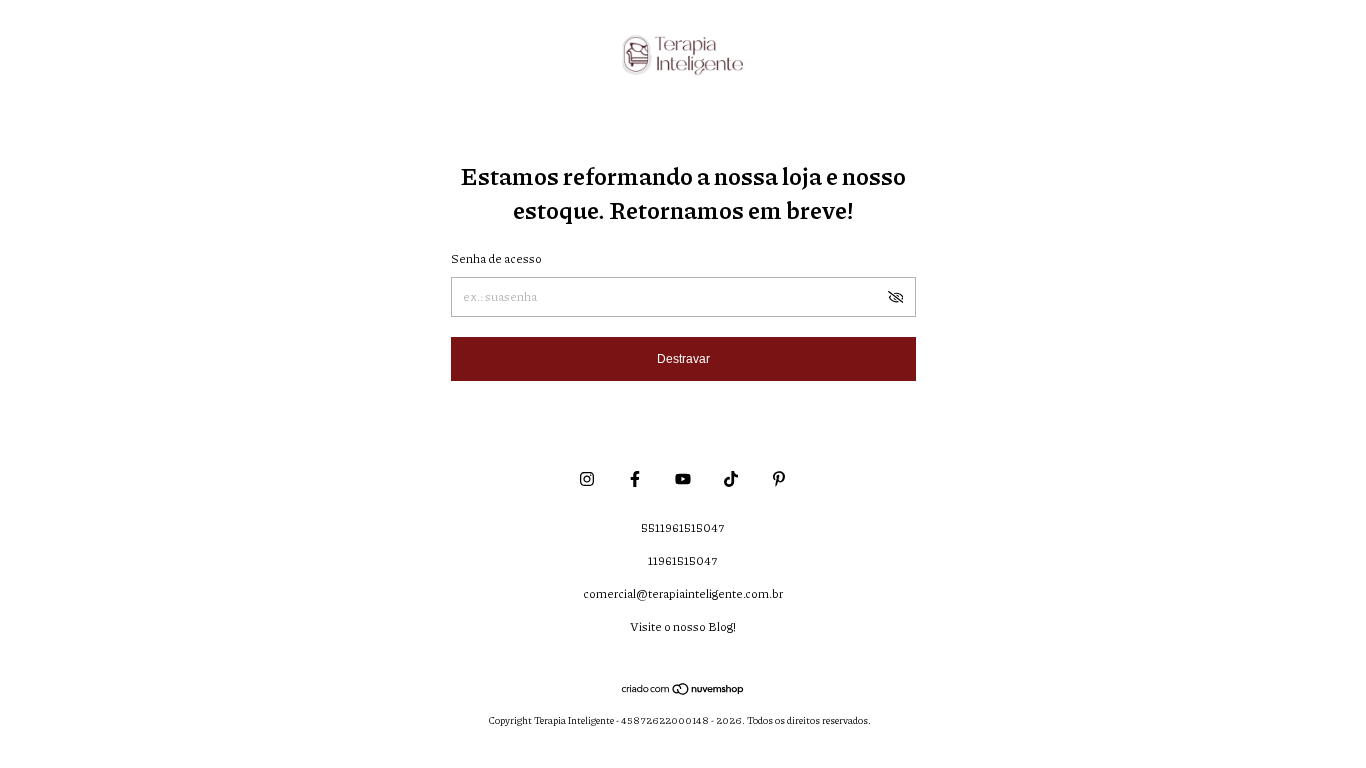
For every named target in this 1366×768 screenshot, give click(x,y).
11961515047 (683, 560)
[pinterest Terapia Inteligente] (779, 478)
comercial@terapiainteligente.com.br (683, 593)
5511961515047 (683, 527)
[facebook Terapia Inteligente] (635, 478)
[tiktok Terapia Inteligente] (731, 478)
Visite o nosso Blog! (683, 626)
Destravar (683, 359)
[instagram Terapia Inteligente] (587, 478)
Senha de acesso (496, 258)
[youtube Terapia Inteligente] (683, 478)
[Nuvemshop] (683, 690)
